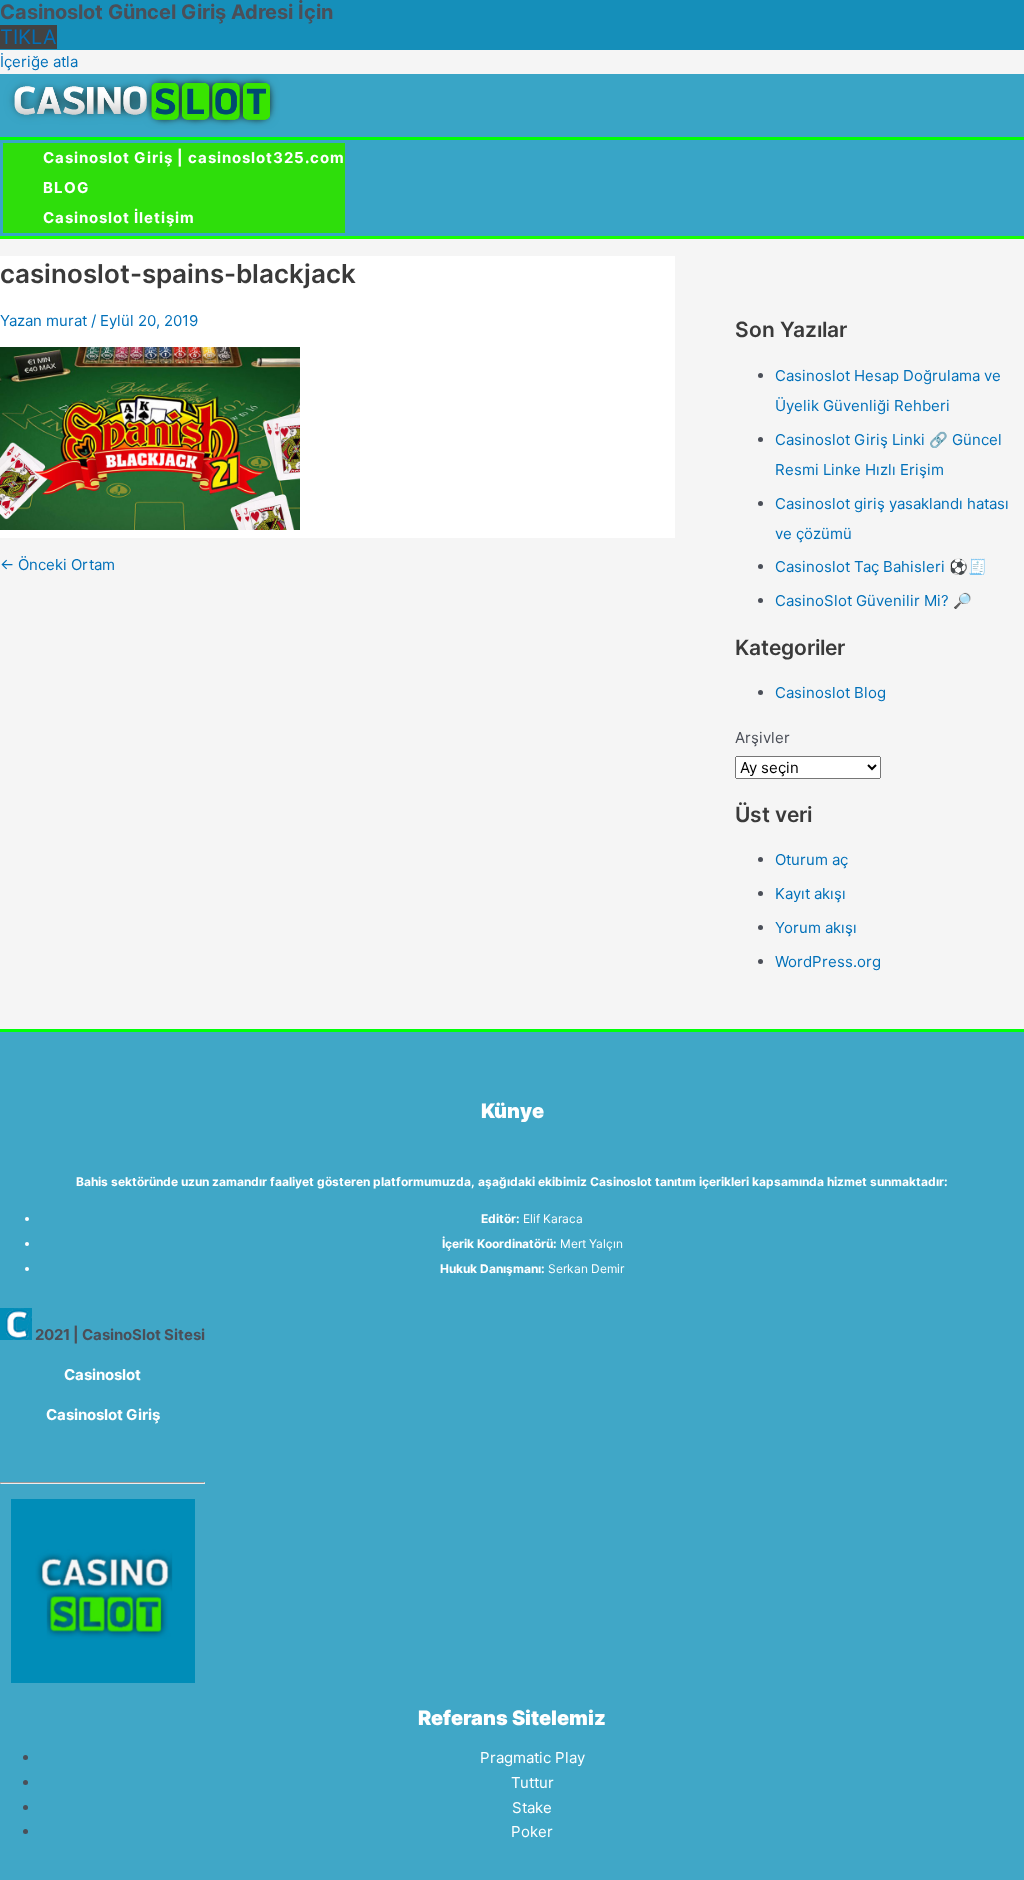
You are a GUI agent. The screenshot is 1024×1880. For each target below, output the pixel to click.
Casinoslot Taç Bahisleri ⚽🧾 (881, 566)
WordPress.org (828, 961)
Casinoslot (102, 1374)
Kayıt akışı (810, 893)
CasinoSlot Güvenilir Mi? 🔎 (873, 600)
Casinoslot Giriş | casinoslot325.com (194, 157)
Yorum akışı (816, 927)
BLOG (66, 187)
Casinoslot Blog (830, 692)
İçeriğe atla (39, 61)
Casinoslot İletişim (119, 217)
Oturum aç (811, 859)
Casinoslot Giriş (103, 1414)
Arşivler (762, 737)
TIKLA (28, 37)
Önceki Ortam (57, 564)
